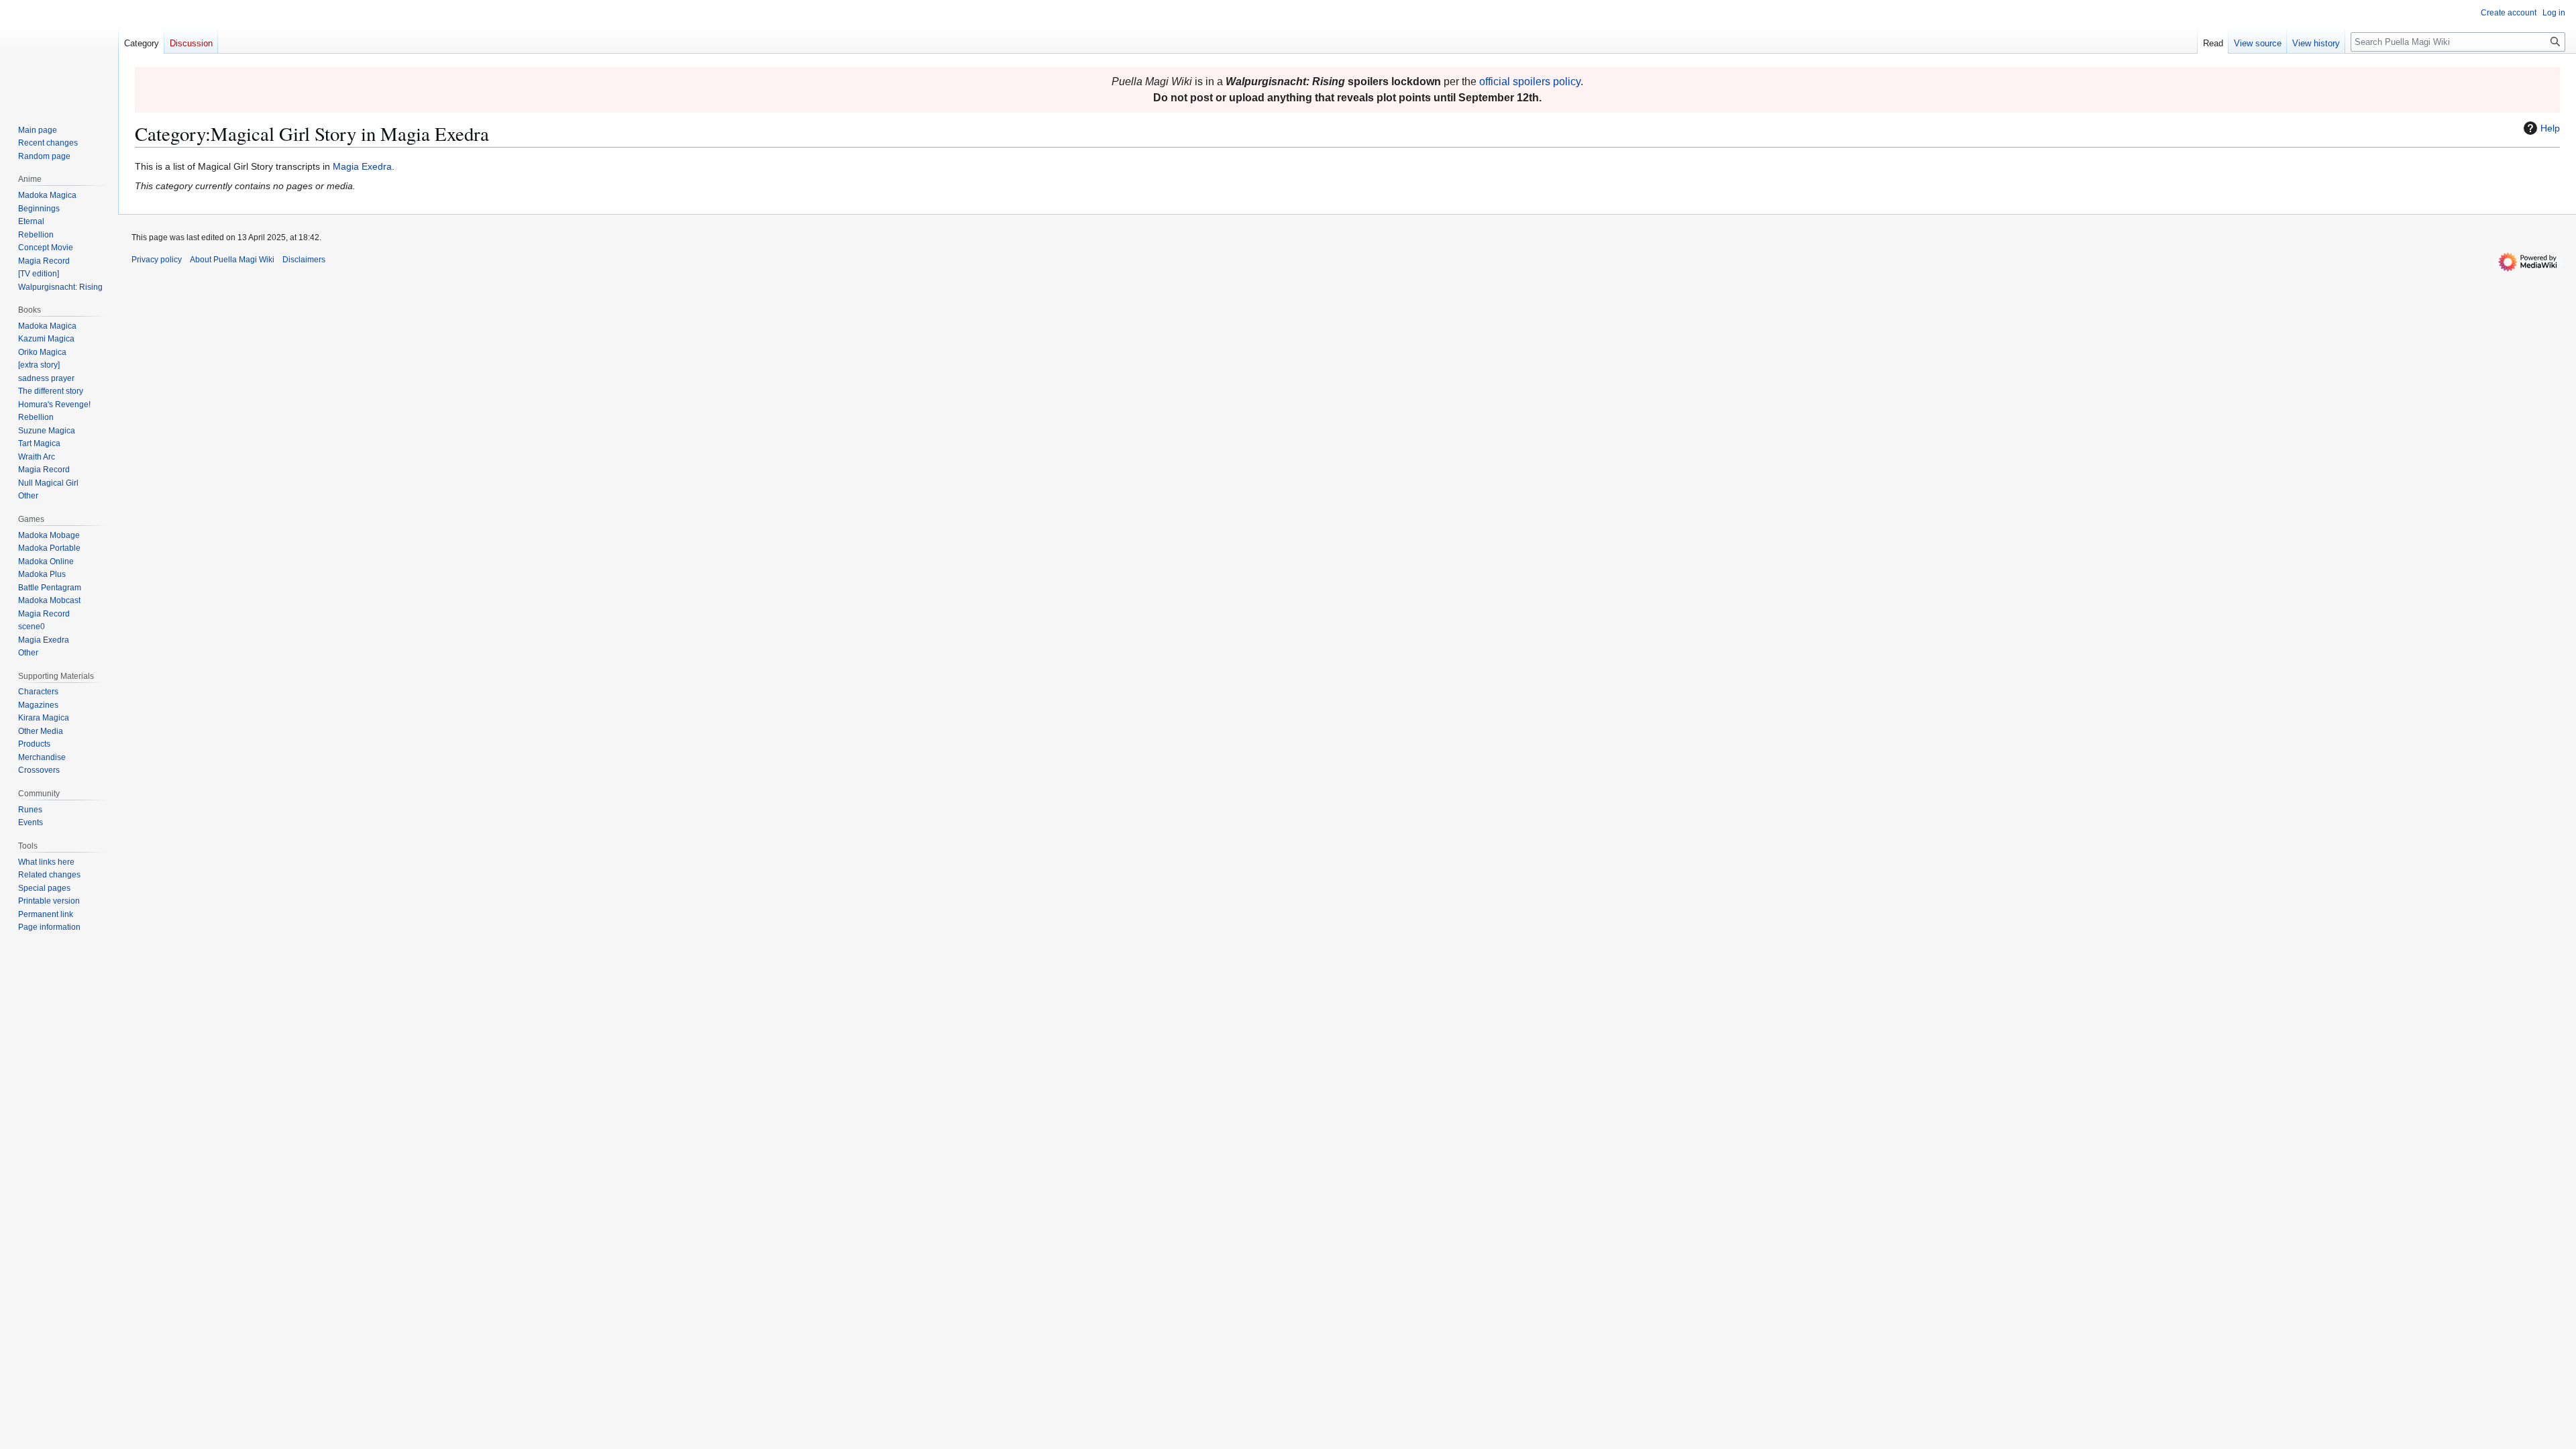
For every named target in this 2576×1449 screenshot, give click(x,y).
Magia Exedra (362, 166)
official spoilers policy (1530, 82)
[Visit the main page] (59, 54)
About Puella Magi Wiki (232, 260)
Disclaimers (304, 260)
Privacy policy (157, 260)
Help (2550, 128)
